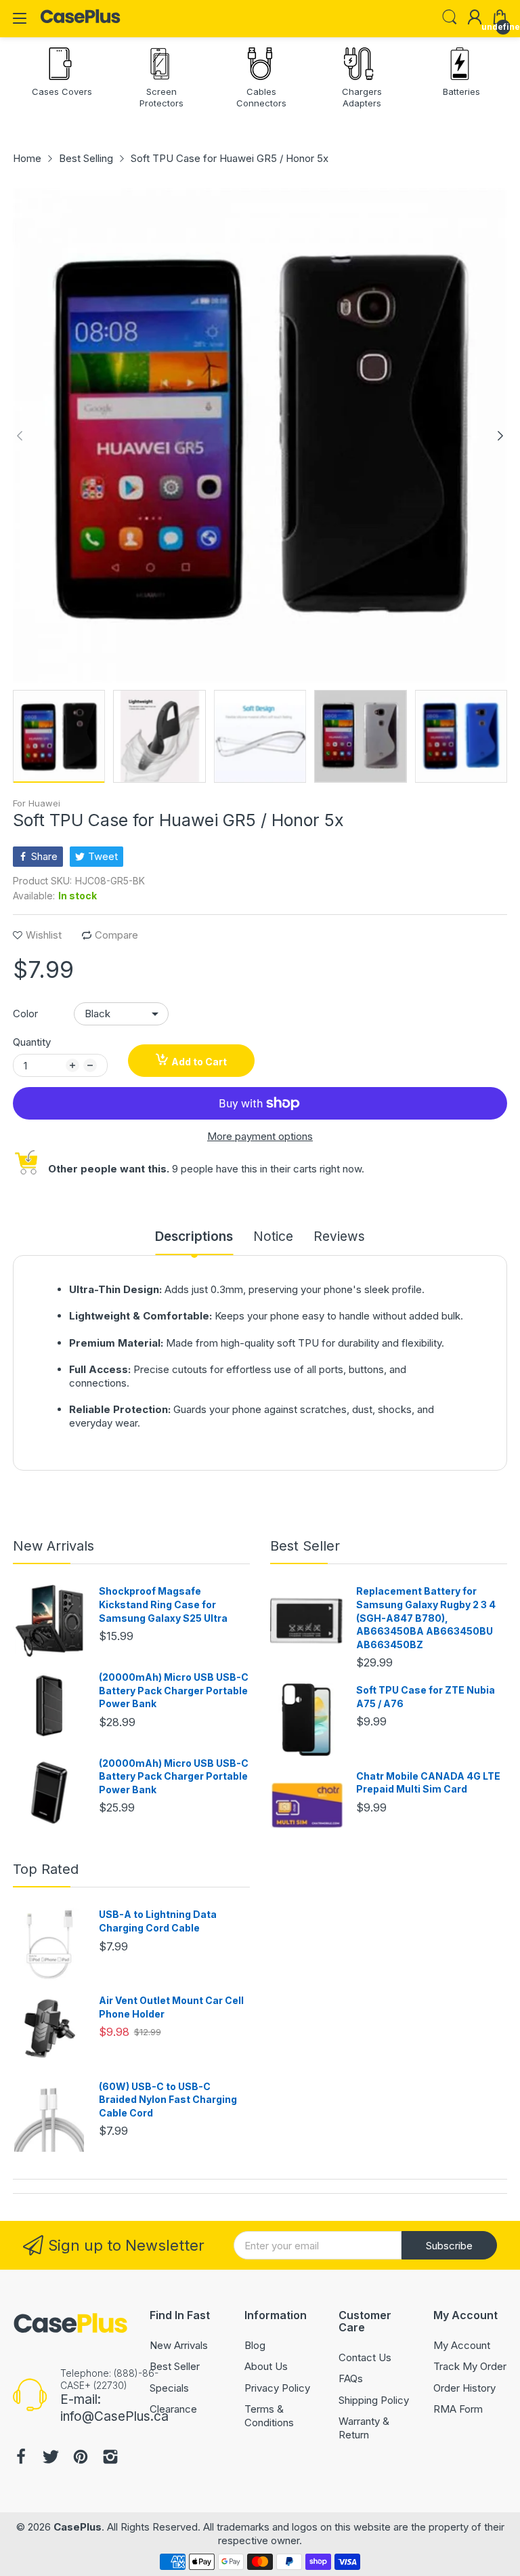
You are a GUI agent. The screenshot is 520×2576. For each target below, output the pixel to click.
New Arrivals (53, 1546)
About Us (266, 2366)
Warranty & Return (364, 2428)
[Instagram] (110, 2458)
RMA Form (458, 2409)
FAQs (351, 2378)
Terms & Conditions (269, 2416)
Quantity (32, 1042)
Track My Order (470, 2366)
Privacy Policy (277, 2388)
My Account (462, 2345)
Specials (169, 2388)
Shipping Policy (374, 2400)
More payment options (260, 1136)
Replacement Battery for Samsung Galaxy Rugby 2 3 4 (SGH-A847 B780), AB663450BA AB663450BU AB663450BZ (426, 1617)
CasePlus (78, 2527)
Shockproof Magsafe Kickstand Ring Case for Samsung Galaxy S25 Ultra (163, 1604)
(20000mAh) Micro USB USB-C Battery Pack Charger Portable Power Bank (174, 1690)
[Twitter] (51, 2458)
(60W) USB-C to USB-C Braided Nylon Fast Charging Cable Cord (168, 2100)
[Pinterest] (81, 2458)
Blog (255, 2345)
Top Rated (46, 1869)
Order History (464, 2388)
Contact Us (365, 2357)
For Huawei (37, 803)
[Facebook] (21, 2458)
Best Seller (305, 1546)
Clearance (173, 2409)
